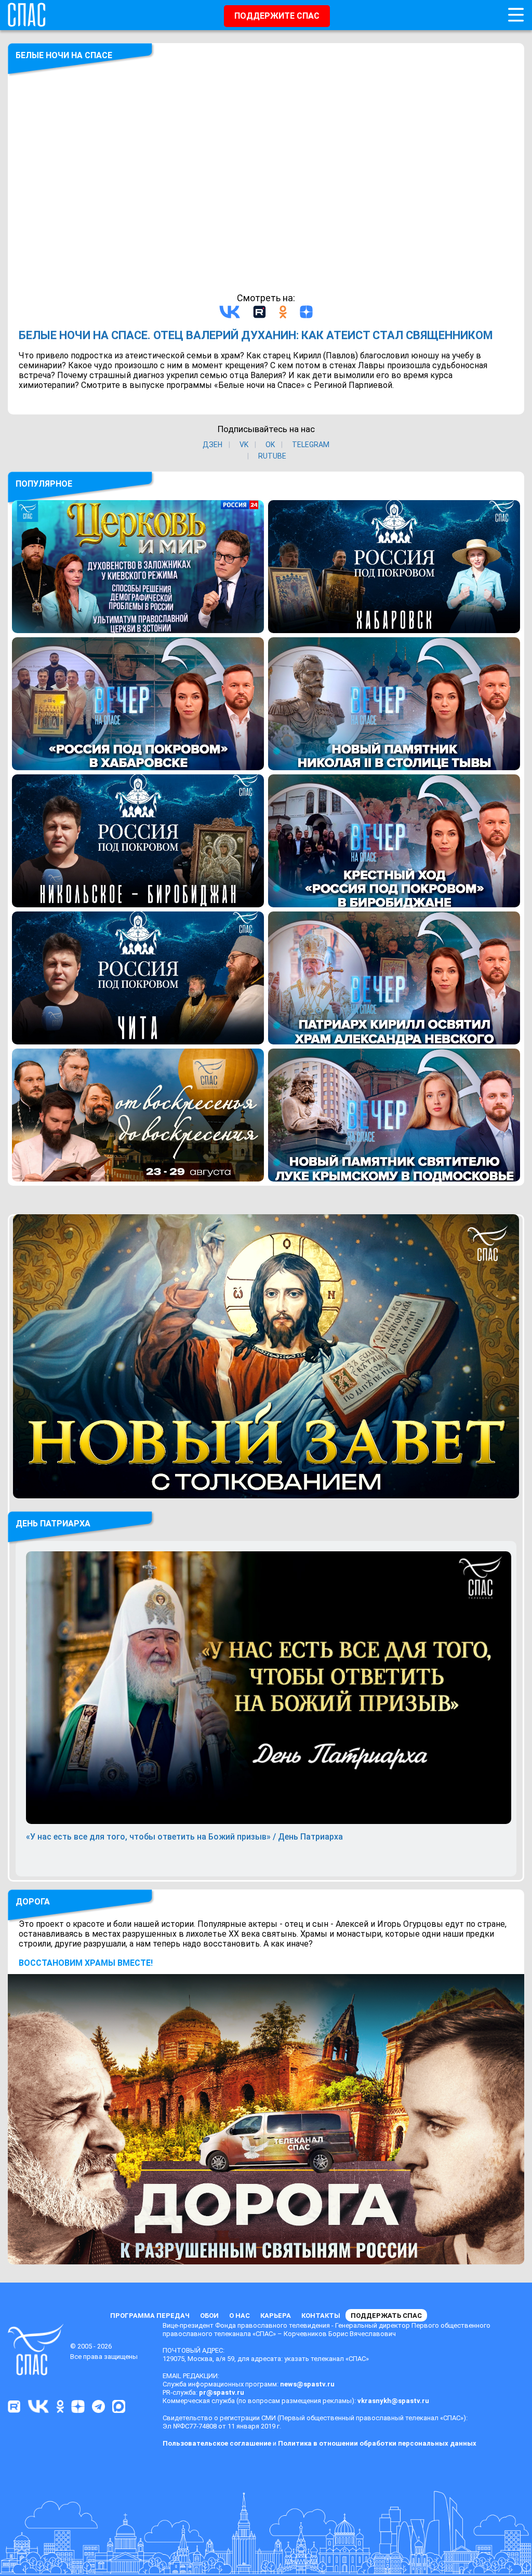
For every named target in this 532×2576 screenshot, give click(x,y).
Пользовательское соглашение (217, 2443)
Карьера (276, 2316)
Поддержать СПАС (386, 2316)
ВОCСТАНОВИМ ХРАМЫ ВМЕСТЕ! (86, 1963)
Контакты (321, 2316)
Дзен (212, 445)
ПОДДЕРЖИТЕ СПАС (277, 16)
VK (244, 445)
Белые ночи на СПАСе (64, 55)
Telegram (311, 445)
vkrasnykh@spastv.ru (393, 2401)
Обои (209, 2316)
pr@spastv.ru (222, 2392)
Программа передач (150, 2316)
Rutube (272, 456)
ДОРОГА (33, 1902)
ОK (270, 445)
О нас (240, 2316)
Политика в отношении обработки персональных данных (377, 2443)
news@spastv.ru (307, 2384)
